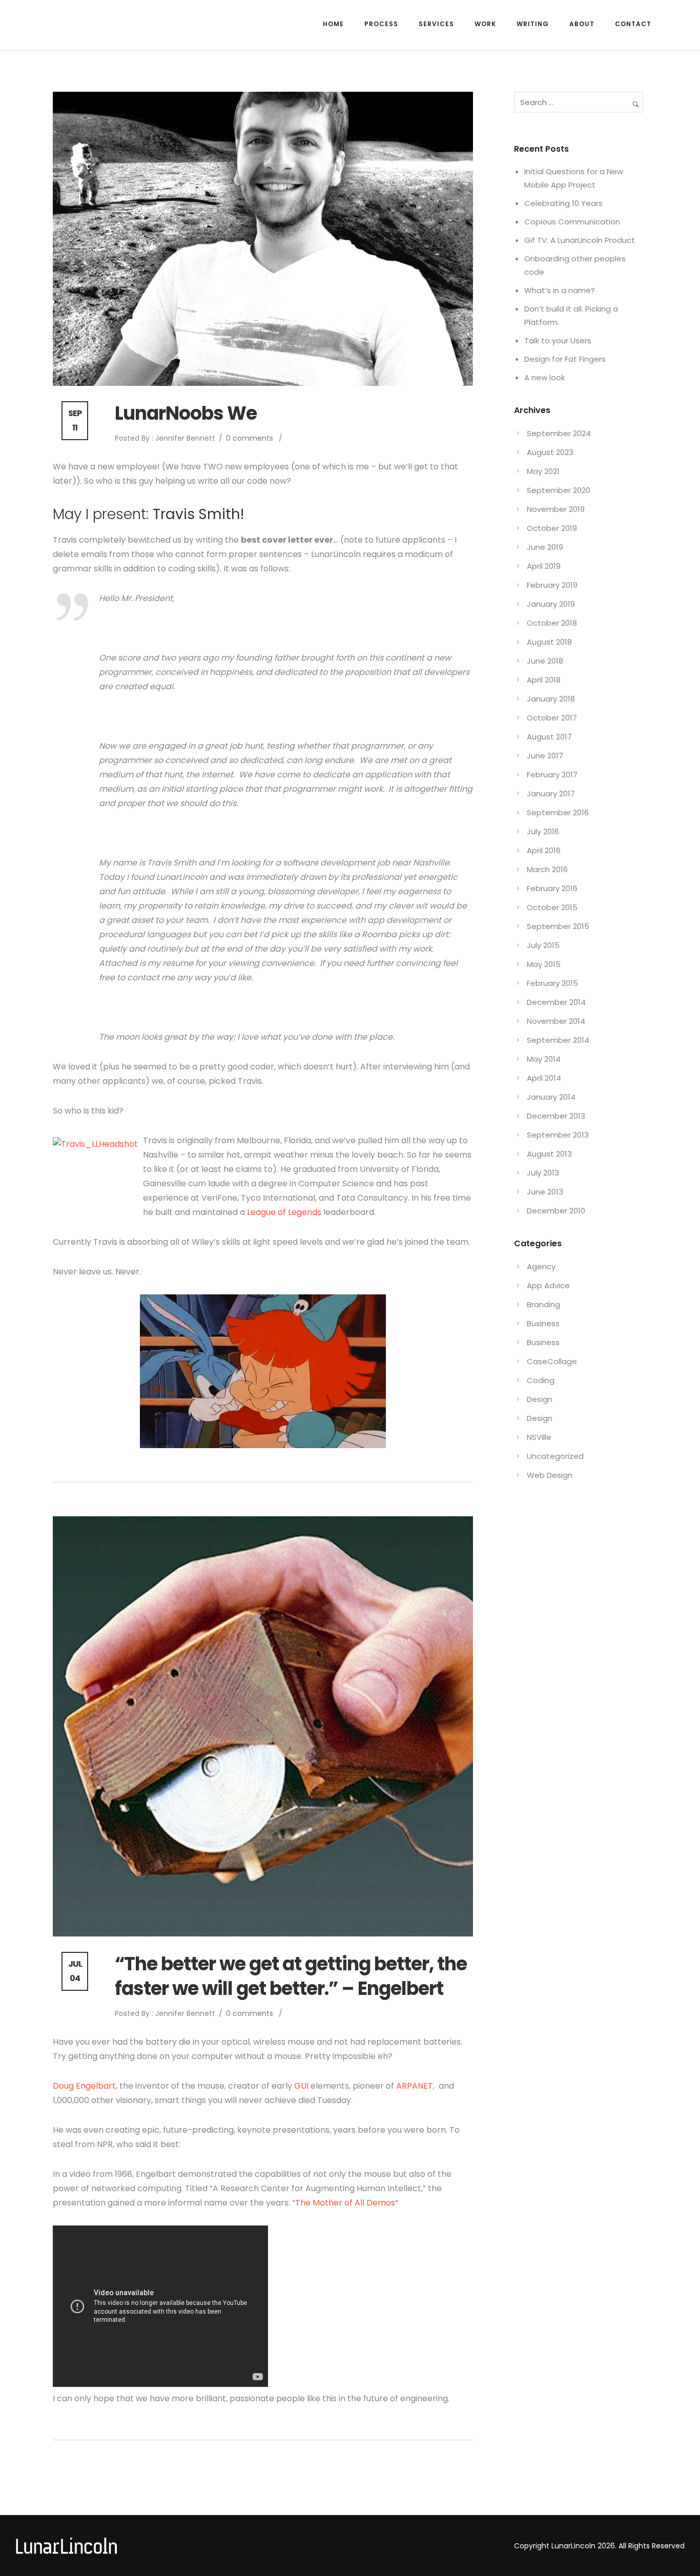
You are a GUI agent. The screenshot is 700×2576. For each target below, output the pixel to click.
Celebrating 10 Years (563, 203)
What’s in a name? (560, 290)
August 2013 (549, 1154)
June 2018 (545, 661)
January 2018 (551, 699)
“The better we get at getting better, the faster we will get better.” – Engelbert (291, 1976)
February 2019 (552, 585)
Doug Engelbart (84, 2086)
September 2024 (559, 433)
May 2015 (544, 964)
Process (381, 24)
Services (436, 24)
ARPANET (415, 2086)
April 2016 (544, 850)
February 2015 (552, 983)
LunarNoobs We (186, 414)
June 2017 (545, 756)
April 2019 (544, 566)
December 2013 (556, 1116)
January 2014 (551, 1097)
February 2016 (552, 888)
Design (540, 1399)
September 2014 (558, 1040)
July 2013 (543, 1173)
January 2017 (551, 794)
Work (485, 24)
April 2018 (544, 680)
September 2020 (559, 490)
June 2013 (545, 1192)
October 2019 (552, 528)
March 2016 (547, 869)
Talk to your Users (558, 341)
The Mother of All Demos (345, 2203)
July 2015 (543, 945)
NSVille (539, 1437)
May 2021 (543, 471)
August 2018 (549, 642)
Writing (533, 24)
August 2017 (549, 737)
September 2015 (558, 926)
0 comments (250, 438)
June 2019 (545, 547)
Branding (543, 1304)
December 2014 (556, 1002)
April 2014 (544, 1078)
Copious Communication (572, 222)
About (582, 24)
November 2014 (556, 1021)
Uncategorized (555, 1456)
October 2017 (552, 718)
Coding (541, 1380)
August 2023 (550, 452)
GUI (302, 2086)
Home (333, 24)
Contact (633, 24)
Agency (541, 1266)
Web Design (550, 1475)
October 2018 (552, 623)
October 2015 (552, 907)
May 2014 (544, 1059)
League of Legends (284, 1212)
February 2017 (552, 775)
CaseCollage (552, 1361)
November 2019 (556, 509)
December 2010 (556, 1211)
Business (543, 1323)
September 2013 (558, 1135)
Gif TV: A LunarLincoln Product (580, 240)
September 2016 (558, 812)
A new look (544, 377)
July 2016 (543, 831)
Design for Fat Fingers (565, 359)
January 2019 (551, 604)
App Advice (548, 1285)
